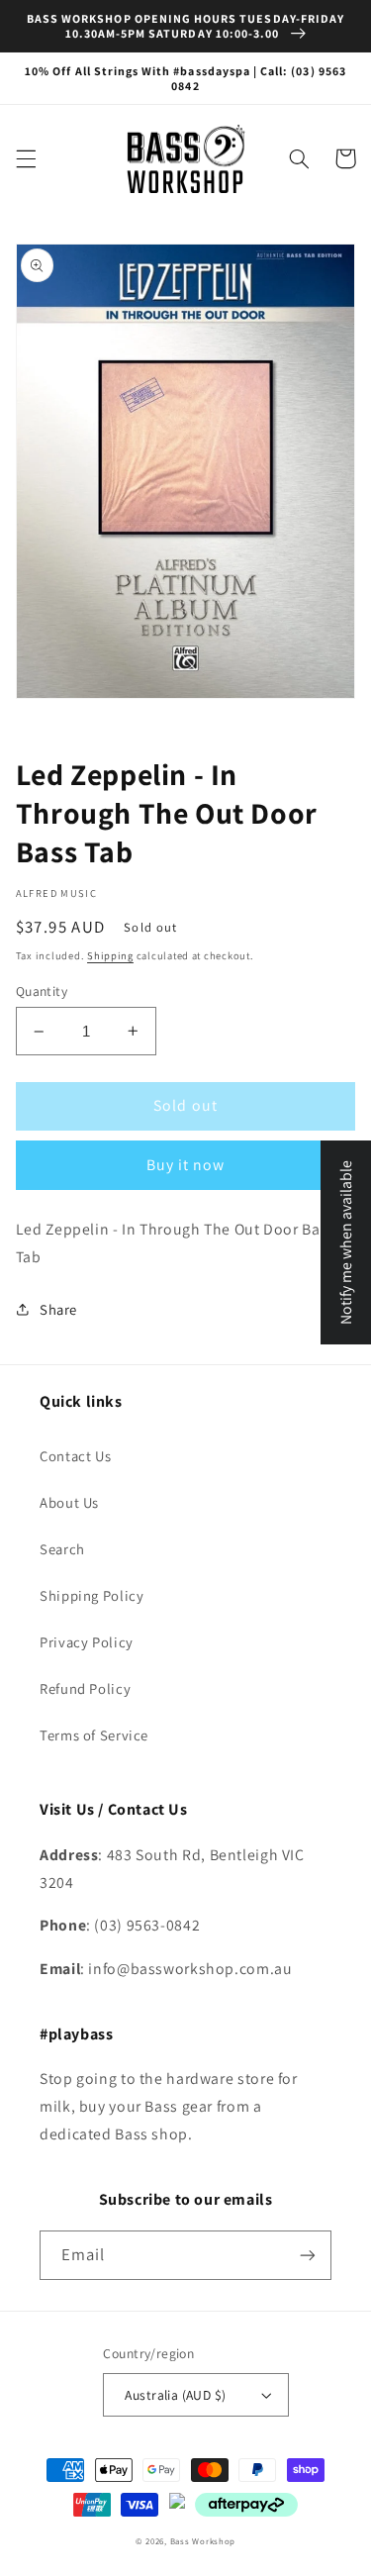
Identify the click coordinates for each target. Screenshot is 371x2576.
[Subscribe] (308, 2255)
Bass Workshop (203, 2541)
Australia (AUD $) (175, 2395)
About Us (69, 1502)
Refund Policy (85, 1688)
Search (62, 1549)
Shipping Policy (92, 1595)
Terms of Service (94, 1735)
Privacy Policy (87, 1642)
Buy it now (186, 1165)
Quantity (42, 991)
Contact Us (75, 1456)
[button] (26, 158)
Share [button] (58, 1309)
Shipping (110, 955)
